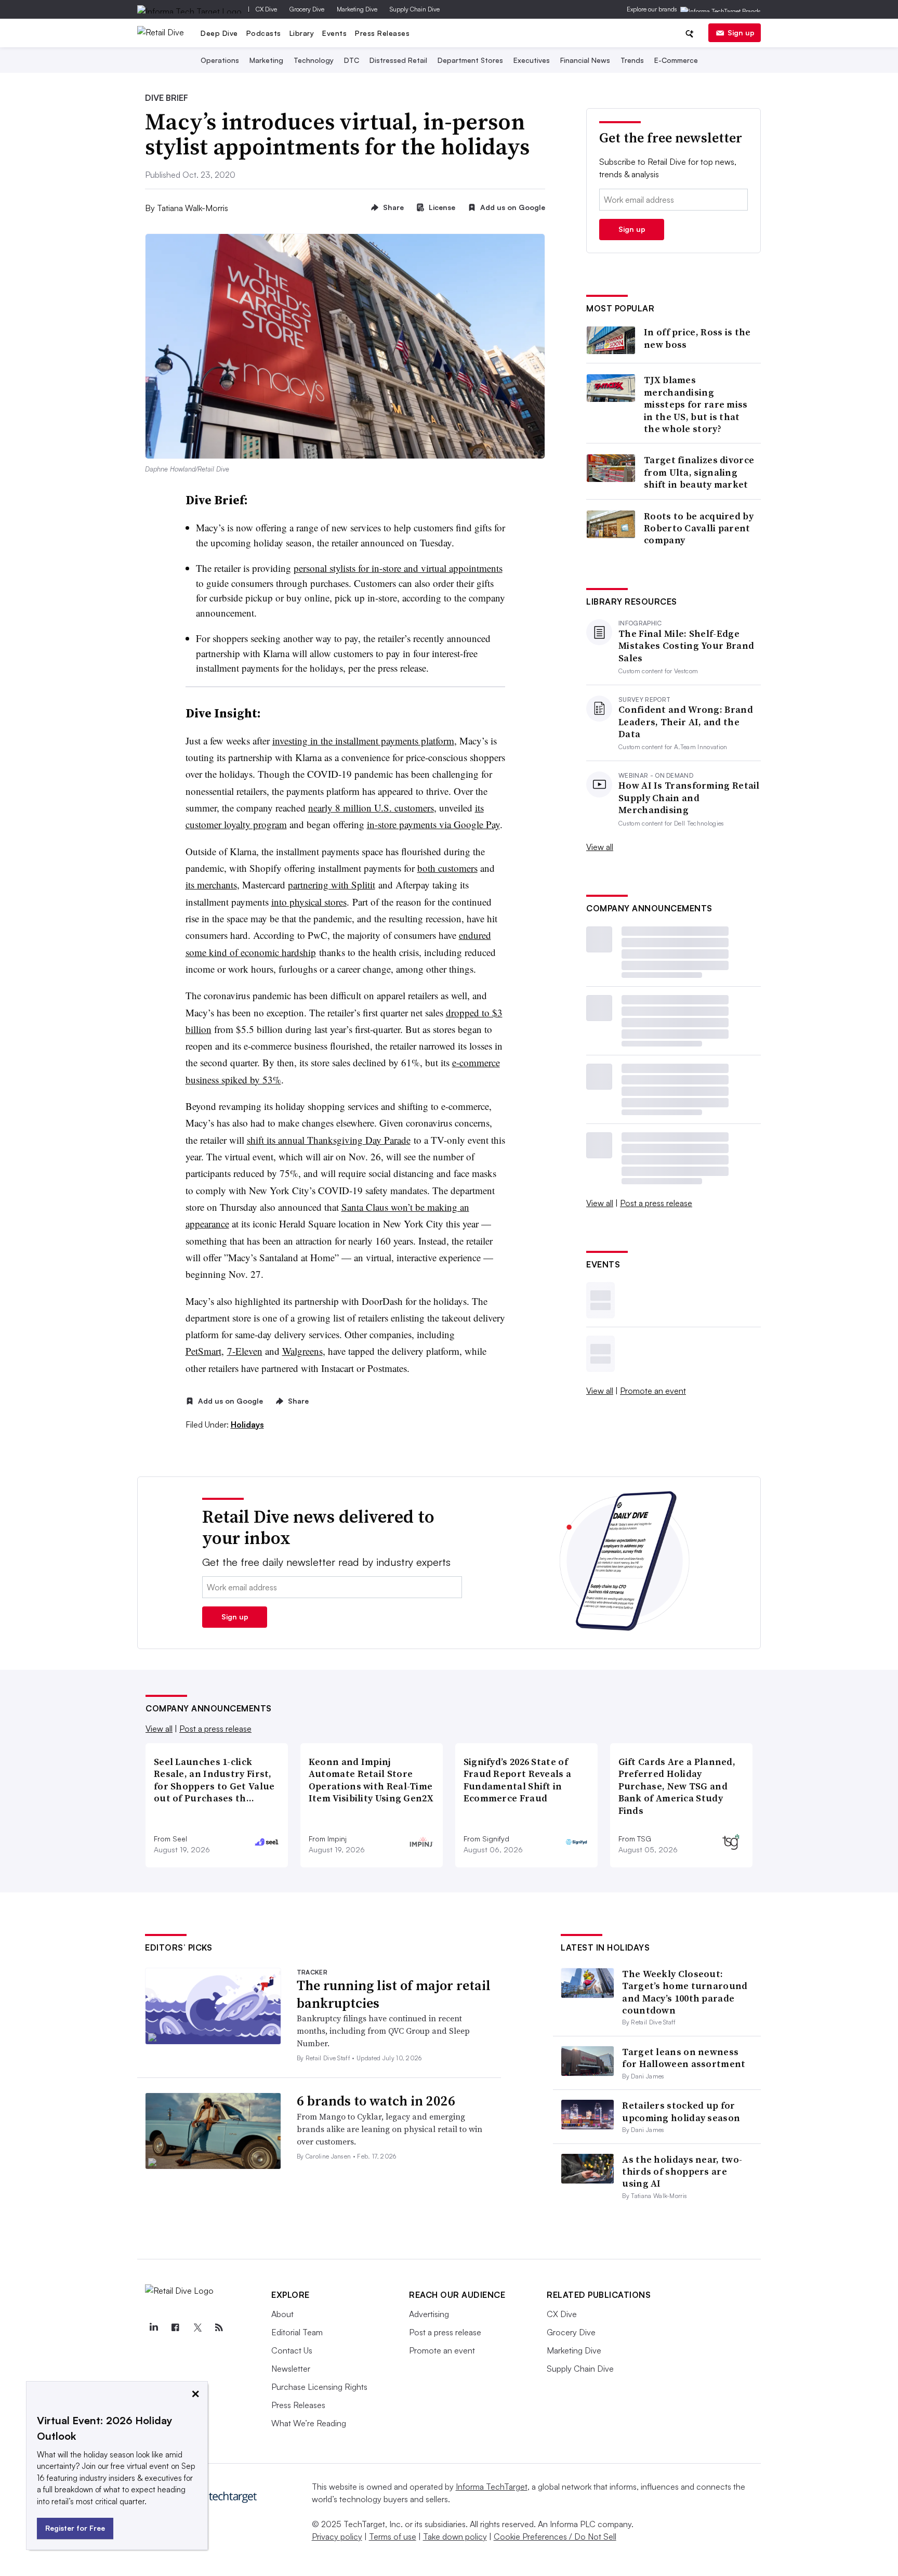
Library (302, 33)
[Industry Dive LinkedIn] (153, 2327)
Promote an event (653, 1391)
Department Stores (470, 60)
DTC (352, 60)
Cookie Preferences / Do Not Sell (555, 2536)
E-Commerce (676, 60)
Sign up (741, 32)
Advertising (429, 2314)
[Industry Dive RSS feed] (219, 2327)
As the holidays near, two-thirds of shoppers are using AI (682, 2172)
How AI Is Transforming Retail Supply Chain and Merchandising (689, 797)
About (282, 2314)
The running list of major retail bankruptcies (394, 1994)
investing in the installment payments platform (363, 741)
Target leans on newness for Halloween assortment (684, 2058)
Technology (314, 60)
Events (334, 33)
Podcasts (264, 33)
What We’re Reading (309, 2423)
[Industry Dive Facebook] (175, 2327)
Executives (532, 60)
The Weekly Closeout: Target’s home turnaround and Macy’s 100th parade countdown (685, 1992)
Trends (632, 60)
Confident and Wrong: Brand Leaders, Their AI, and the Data (686, 722)
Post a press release (656, 1203)
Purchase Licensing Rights (319, 2387)
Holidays (247, 1424)
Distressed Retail (398, 60)
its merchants (211, 885)
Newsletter (291, 2369)
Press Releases (382, 33)
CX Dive (266, 9)
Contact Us (292, 2350)
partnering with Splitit (332, 885)
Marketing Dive (357, 9)
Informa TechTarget (492, 2487)
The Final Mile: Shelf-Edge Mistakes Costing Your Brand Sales (686, 646)
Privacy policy (337, 2536)
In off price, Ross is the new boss (697, 338)
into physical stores (309, 902)
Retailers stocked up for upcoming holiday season (681, 2111)
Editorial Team (297, 2332)
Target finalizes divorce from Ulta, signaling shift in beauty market (699, 472)
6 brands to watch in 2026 (376, 2101)
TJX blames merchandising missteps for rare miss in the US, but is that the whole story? (696, 404)
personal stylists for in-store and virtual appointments (398, 568)
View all (600, 847)
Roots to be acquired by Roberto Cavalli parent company (699, 528)
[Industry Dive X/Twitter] (197, 2327)
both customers (447, 868)
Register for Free (75, 2528)
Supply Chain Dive (415, 9)
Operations (220, 60)
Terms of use (393, 2536)
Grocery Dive (307, 9)
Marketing (266, 60)
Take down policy (455, 2536)
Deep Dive (219, 33)
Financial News (585, 60)
